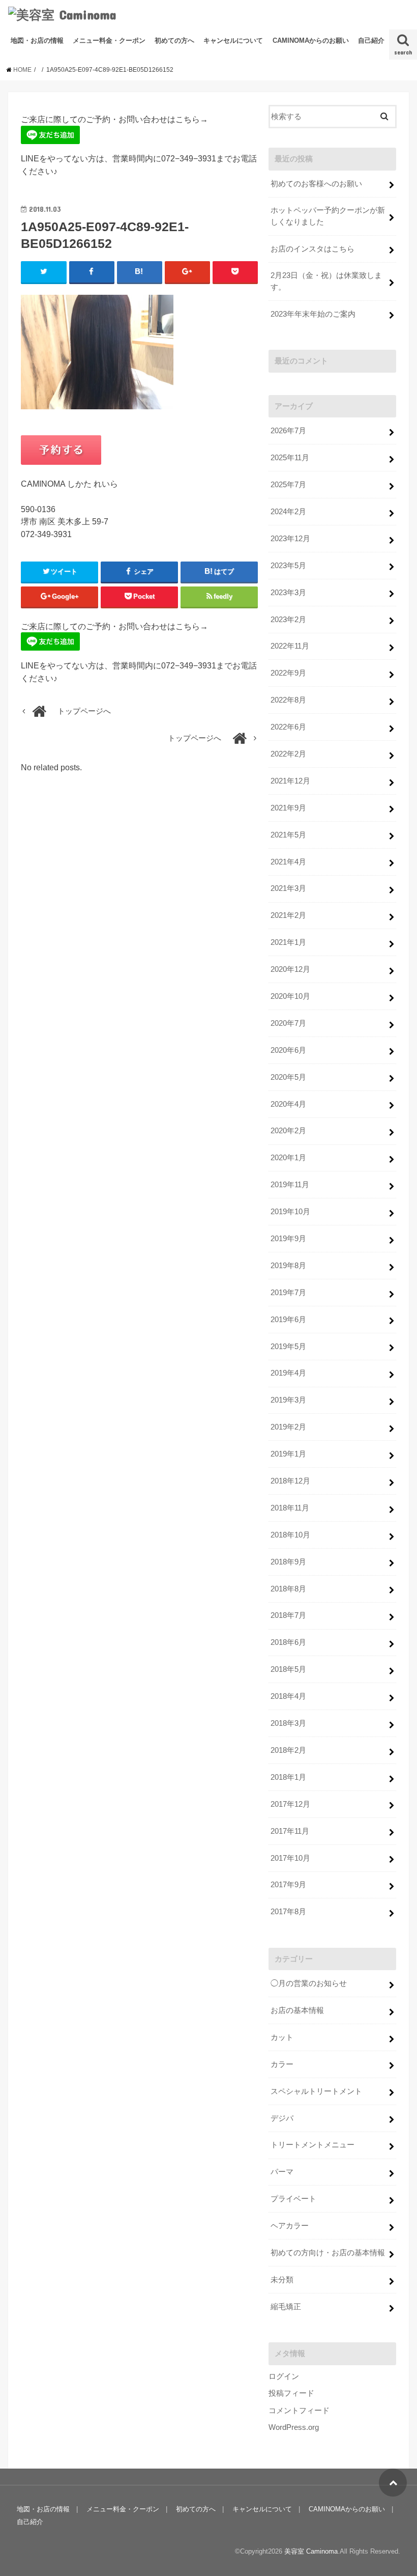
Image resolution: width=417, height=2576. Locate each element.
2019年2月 (288, 1427)
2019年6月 (288, 1320)
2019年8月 (288, 1266)
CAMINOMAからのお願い (311, 40)
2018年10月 (290, 1535)
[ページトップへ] (393, 2483)
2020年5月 (288, 1077)
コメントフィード (299, 2411)
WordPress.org (294, 2427)
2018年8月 (288, 1589)
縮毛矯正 (286, 2307)
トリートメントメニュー (312, 2145)
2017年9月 (288, 1885)
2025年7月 (288, 485)
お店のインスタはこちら (312, 249)
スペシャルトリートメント (316, 2091)
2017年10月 (290, 1858)
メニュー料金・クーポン (109, 40)
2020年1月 (288, 1158)
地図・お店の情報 (37, 40)
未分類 (282, 2280)
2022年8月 (288, 700)
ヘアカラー (290, 2226)
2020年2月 (288, 1131)
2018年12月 (290, 1481)
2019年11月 (290, 1185)
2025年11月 (290, 458)
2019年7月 (288, 1293)
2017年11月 (290, 1831)
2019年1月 (288, 1454)
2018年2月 (288, 1750)
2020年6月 (288, 1050)
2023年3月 (288, 593)
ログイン (284, 2376)
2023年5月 (288, 566)
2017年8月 (288, 1912)
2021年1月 (288, 942)
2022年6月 (288, 727)
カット (282, 2037)
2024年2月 (288, 512)
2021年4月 (288, 862)
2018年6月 (288, 1642)
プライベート (293, 2199)
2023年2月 (288, 620)
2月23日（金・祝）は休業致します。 (326, 281)
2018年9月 (288, 1562)
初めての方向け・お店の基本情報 (328, 2253)
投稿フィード (291, 2393)
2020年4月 (288, 1104)
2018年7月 (288, 1615)
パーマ (282, 2172)
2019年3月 (288, 1400)
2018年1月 (288, 1777)
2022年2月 (288, 754)
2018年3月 (288, 1723)
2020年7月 (288, 1023)
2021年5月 (288, 835)
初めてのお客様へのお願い (316, 184)
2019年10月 (290, 1212)
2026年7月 (288, 431)
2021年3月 (288, 888)
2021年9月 (288, 808)
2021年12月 (290, 781)
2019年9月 (288, 1239)
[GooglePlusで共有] (187, 272)
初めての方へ (174, 40)
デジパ (282, 2118)
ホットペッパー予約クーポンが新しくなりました (328, 216)
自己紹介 (371, 40)
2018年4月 (288, 1696)
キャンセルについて (233, 40)
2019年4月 (288, 1373)
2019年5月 (288, 1347)
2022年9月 (288, 673)
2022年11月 (290, 646)
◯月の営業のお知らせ (309, 1983)
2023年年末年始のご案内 (313, 314)
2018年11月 (290, 1508)
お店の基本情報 (297, 2010)
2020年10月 (290, 996)
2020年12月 (290, 969)
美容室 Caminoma (311, 2551)
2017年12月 (290, 1804)
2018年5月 (288, 1669)
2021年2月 (288, 915)
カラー (282, 2064)
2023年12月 (290, 539)
